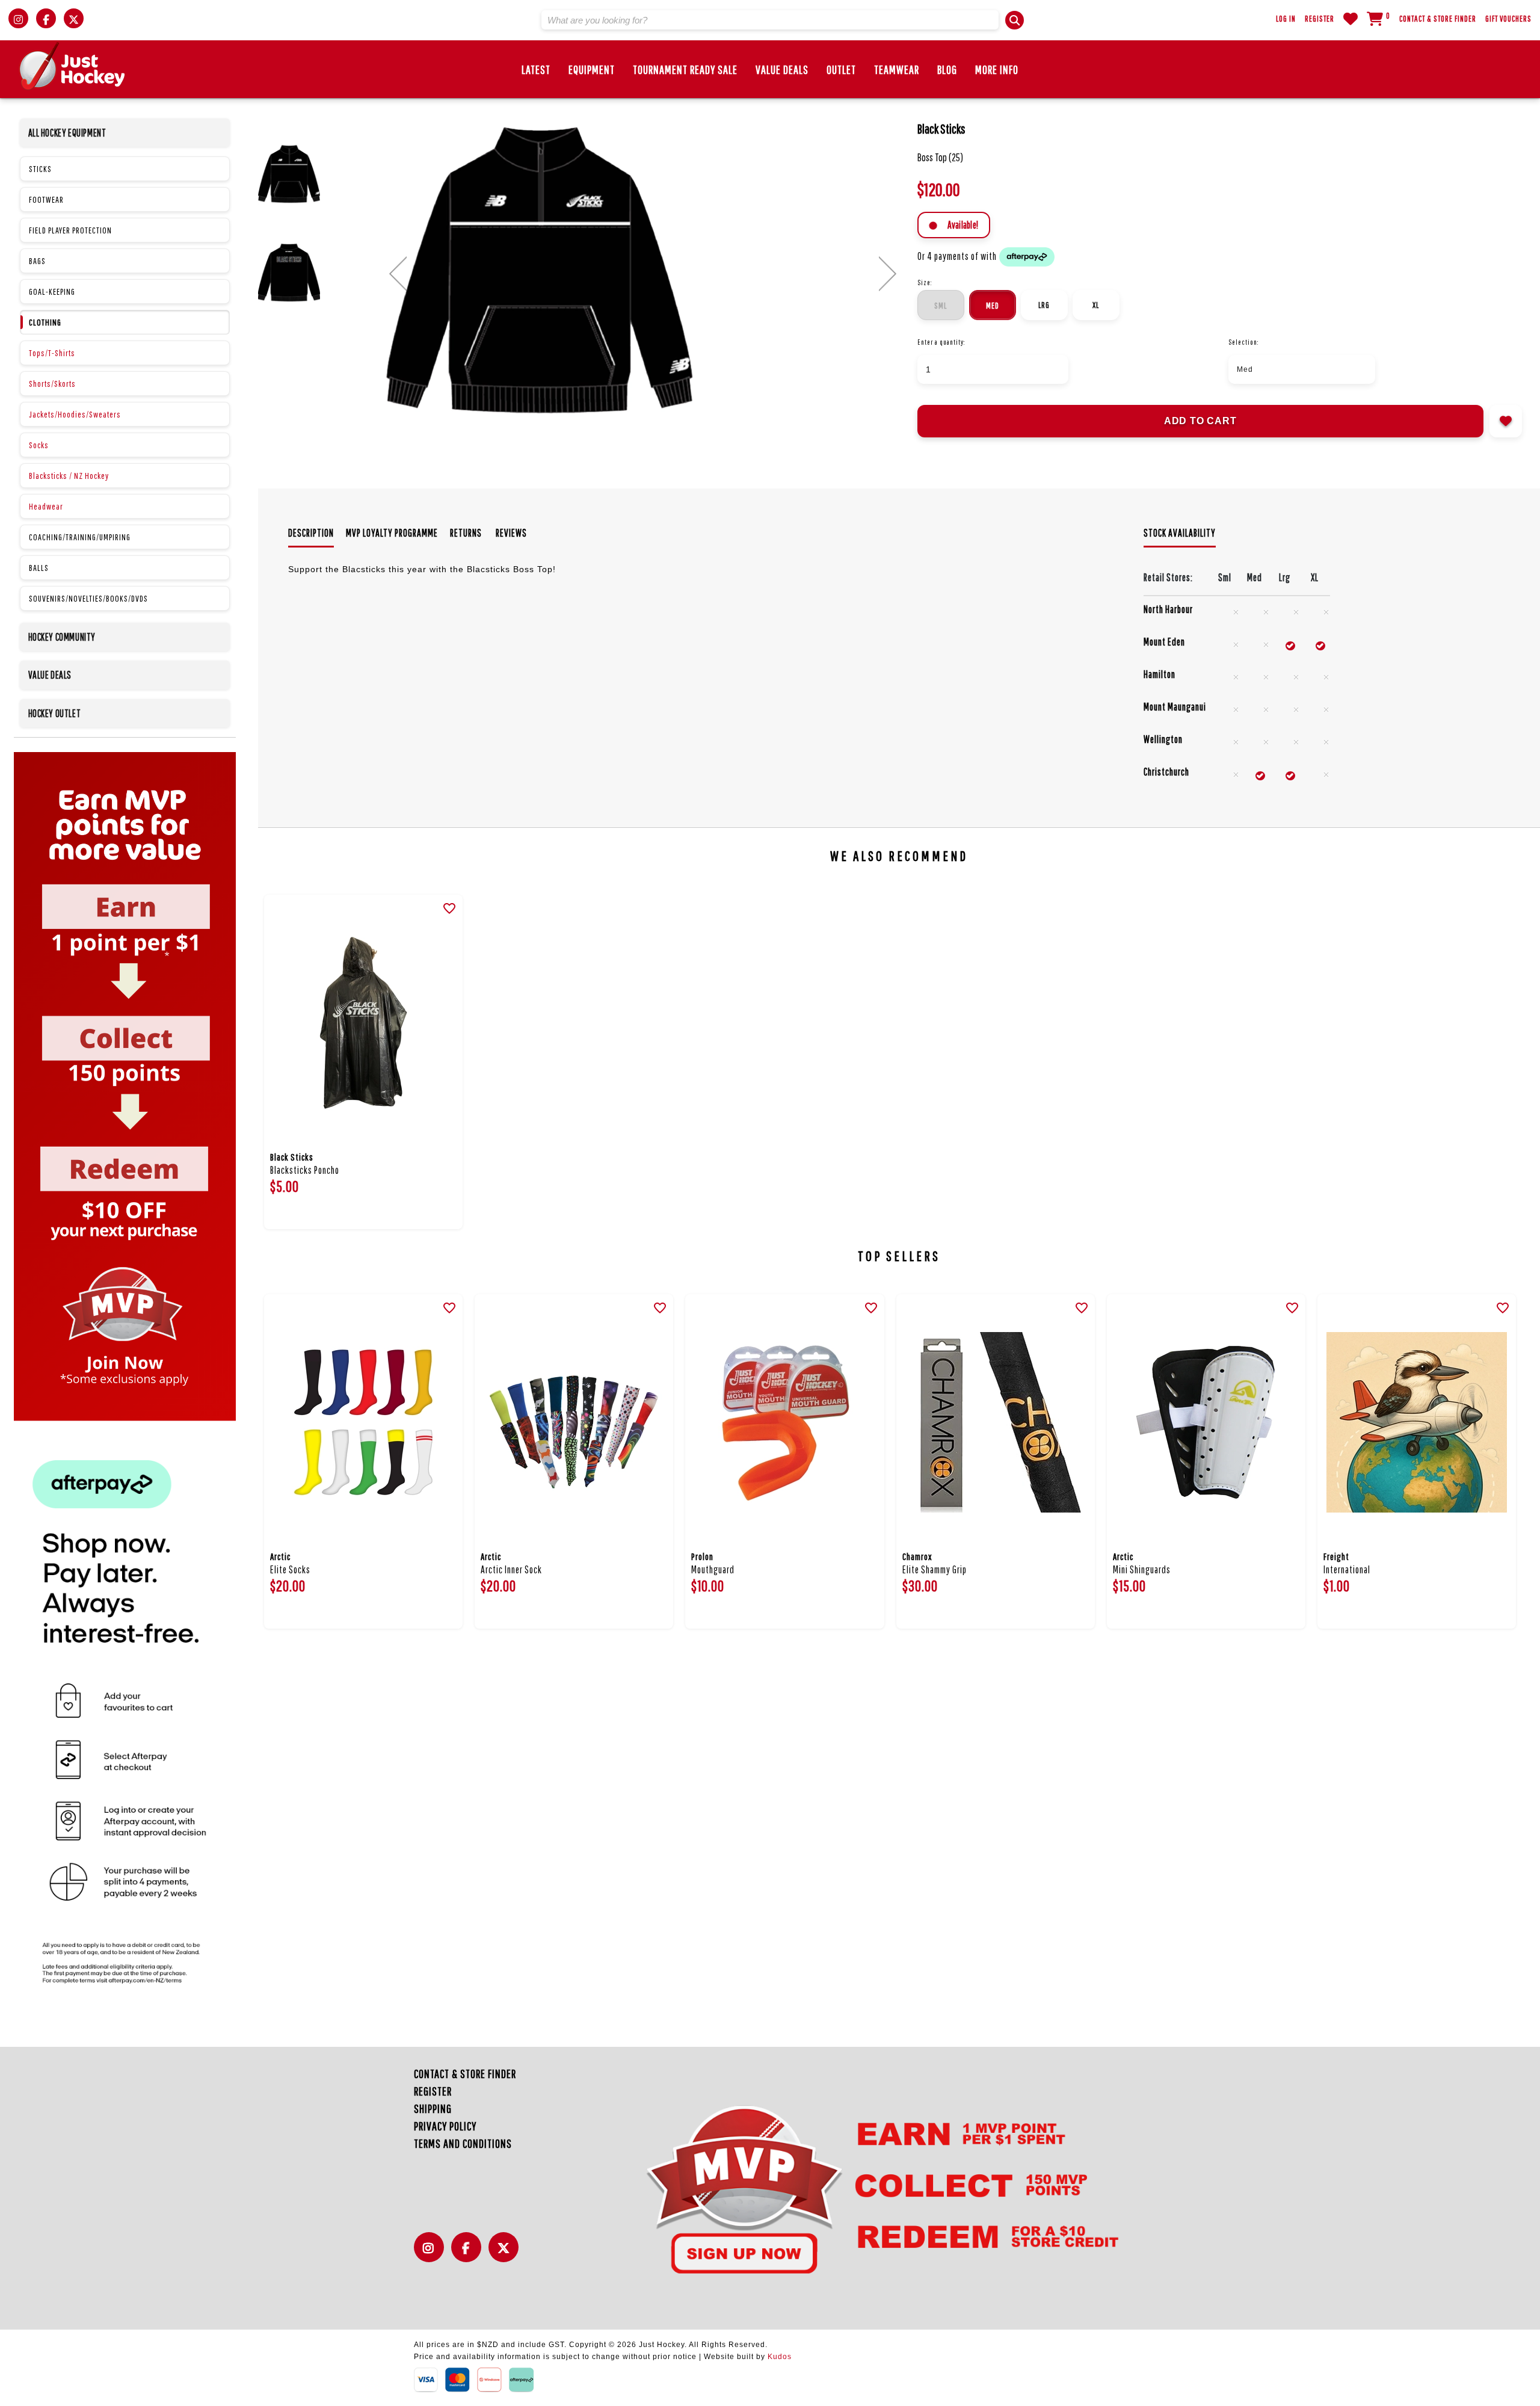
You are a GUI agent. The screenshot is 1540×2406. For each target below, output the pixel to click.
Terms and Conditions (463, 2143)
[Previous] (398, 274)
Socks (39, 445)
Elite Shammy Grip (935, 1569)
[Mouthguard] (784, 1422)
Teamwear (897, 69)
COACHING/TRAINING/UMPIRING (80, 537)
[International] (1417, 1422)
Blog (947, 69)
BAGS (37, 261)
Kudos (780, 2357)
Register (1320, 19)
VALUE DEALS (50, 675)
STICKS (40, 169)
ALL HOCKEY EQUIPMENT (67, 133)
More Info (997, 69)
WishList (1351, 19)
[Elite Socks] (363, 1422)
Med (993, 306)
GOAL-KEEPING (52, 291)
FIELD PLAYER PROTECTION (70, 230)
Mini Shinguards (1142, 1569)
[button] (1015, 20)
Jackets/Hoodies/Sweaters (75, 414)
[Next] (888, 274)
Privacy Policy (445, 2126)
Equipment (592, 69)
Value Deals (782, 69)
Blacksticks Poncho (305, 1170)
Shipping (433, 2108)
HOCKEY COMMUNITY (62, 637)
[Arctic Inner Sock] (574, 1422)
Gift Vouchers (1508, 19)
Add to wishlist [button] (1506, 421)
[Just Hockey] (72, 66)
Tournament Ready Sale (685, 69)
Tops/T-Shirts (52, 353)
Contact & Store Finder (1438, 19)
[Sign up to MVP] (861, 2188)
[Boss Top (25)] (642, 271)
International (1347, 1569)
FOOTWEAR (46, 199)
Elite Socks (290, 1569)
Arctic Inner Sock (511, 1569)
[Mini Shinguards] (1206, 1422)
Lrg (1044, 305)
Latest (536, 69)
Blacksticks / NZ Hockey (69, 476)
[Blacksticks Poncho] (363, 1023)
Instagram (432, 2254)
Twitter (507, 2254)
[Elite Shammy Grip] (996, 1422)
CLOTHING (45, 322)
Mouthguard (713, 1569)
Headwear (46, 506)
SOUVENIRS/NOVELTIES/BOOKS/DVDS (88, 598)
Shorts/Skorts (52, 384)
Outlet (841, 69)
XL (1096, 305)
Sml (941, 306)
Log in (1286, 19)
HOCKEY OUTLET (55, 713)
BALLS (39, 568)
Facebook (469, 2254)
